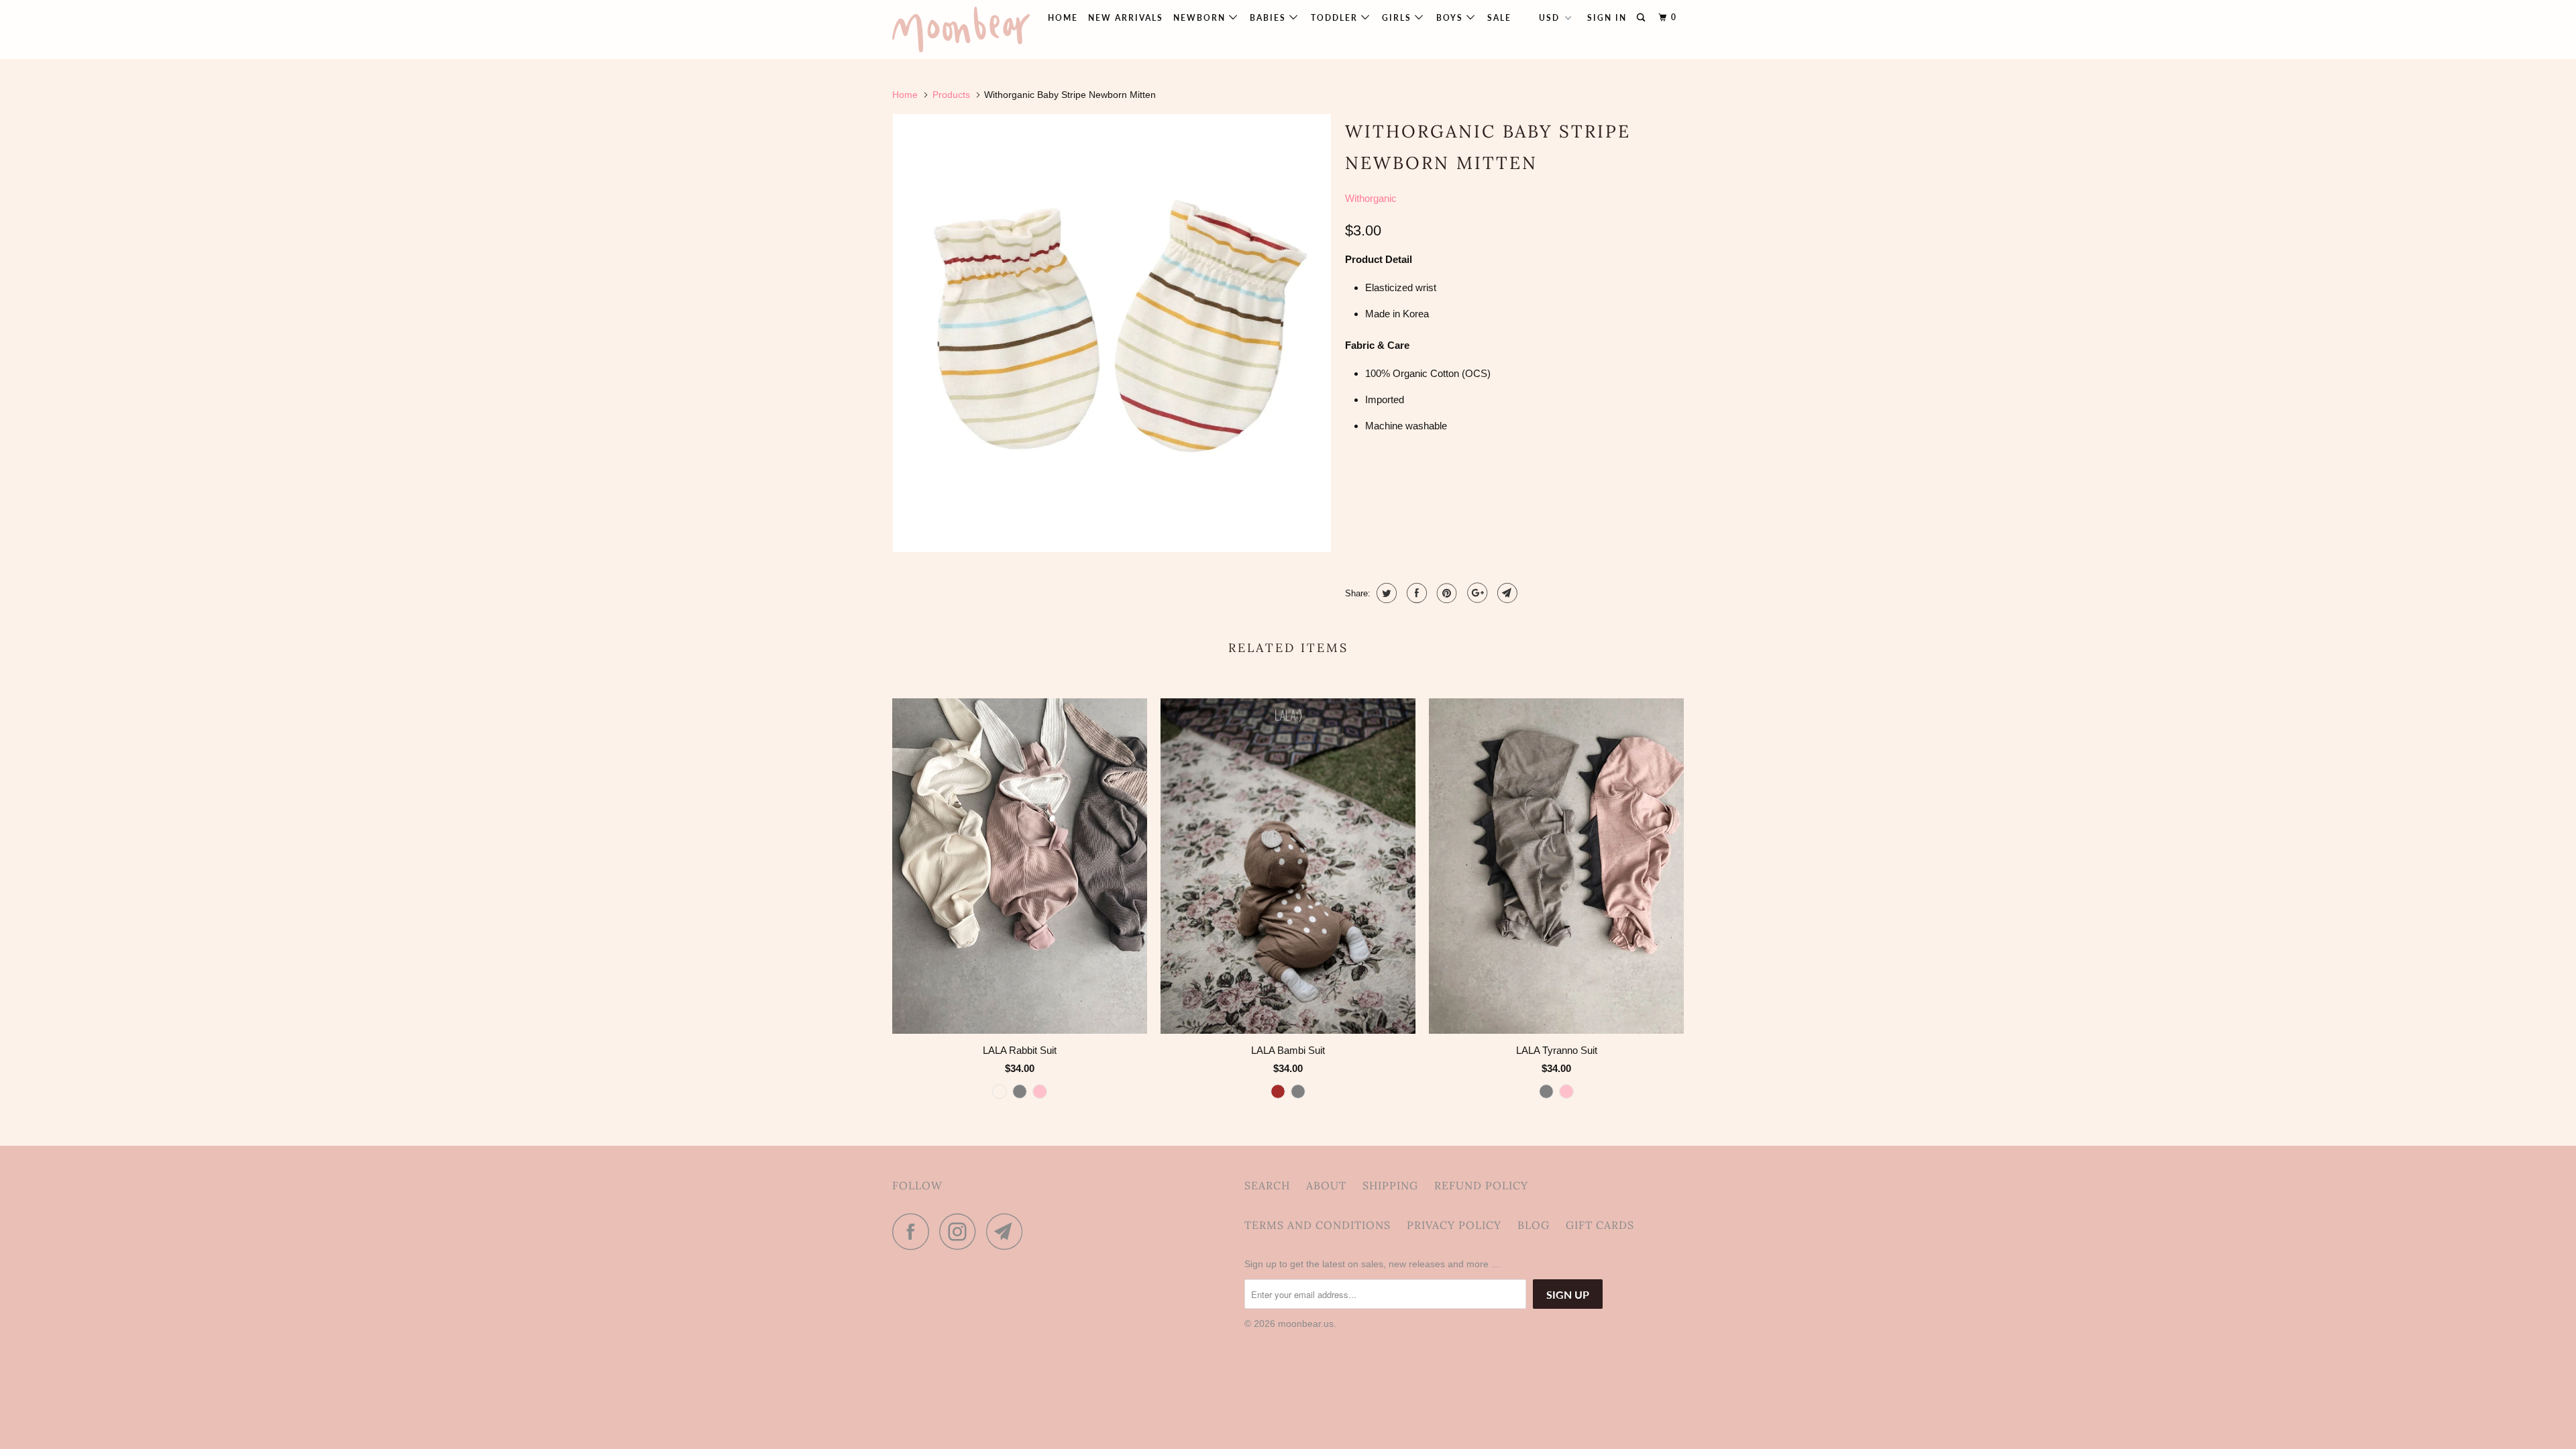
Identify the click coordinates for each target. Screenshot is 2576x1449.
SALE (1499, 18)
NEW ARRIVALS (1126, 18)
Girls (1398, 18)
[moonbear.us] (961, 30)
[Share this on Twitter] (1385, 593)
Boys (1451, 18)
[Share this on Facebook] (1415, 593)
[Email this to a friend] (1506, 593)
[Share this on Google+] (1475, 593)
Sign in (1607, 18)
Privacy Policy (1454, 1225)
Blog (1534, 1225)
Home (1063, 18)
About (1326, 1185)
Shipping (1390, 1185)
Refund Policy (1481, 1185)
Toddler (1336, 18)
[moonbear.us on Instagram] (961, 1231)
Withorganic (1371, 198)
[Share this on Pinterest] (1445, 593)
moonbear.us (1306, 1324)
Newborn (1201, 18)
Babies (1270, 18)
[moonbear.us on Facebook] (914, 1231)
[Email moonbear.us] (1008, 1231)
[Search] (1642, 18)
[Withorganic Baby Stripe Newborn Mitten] (1112, 333)
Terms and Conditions (1318, 1225)
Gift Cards (1600, 1225)
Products (951, 95)
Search (1267, 1185)
